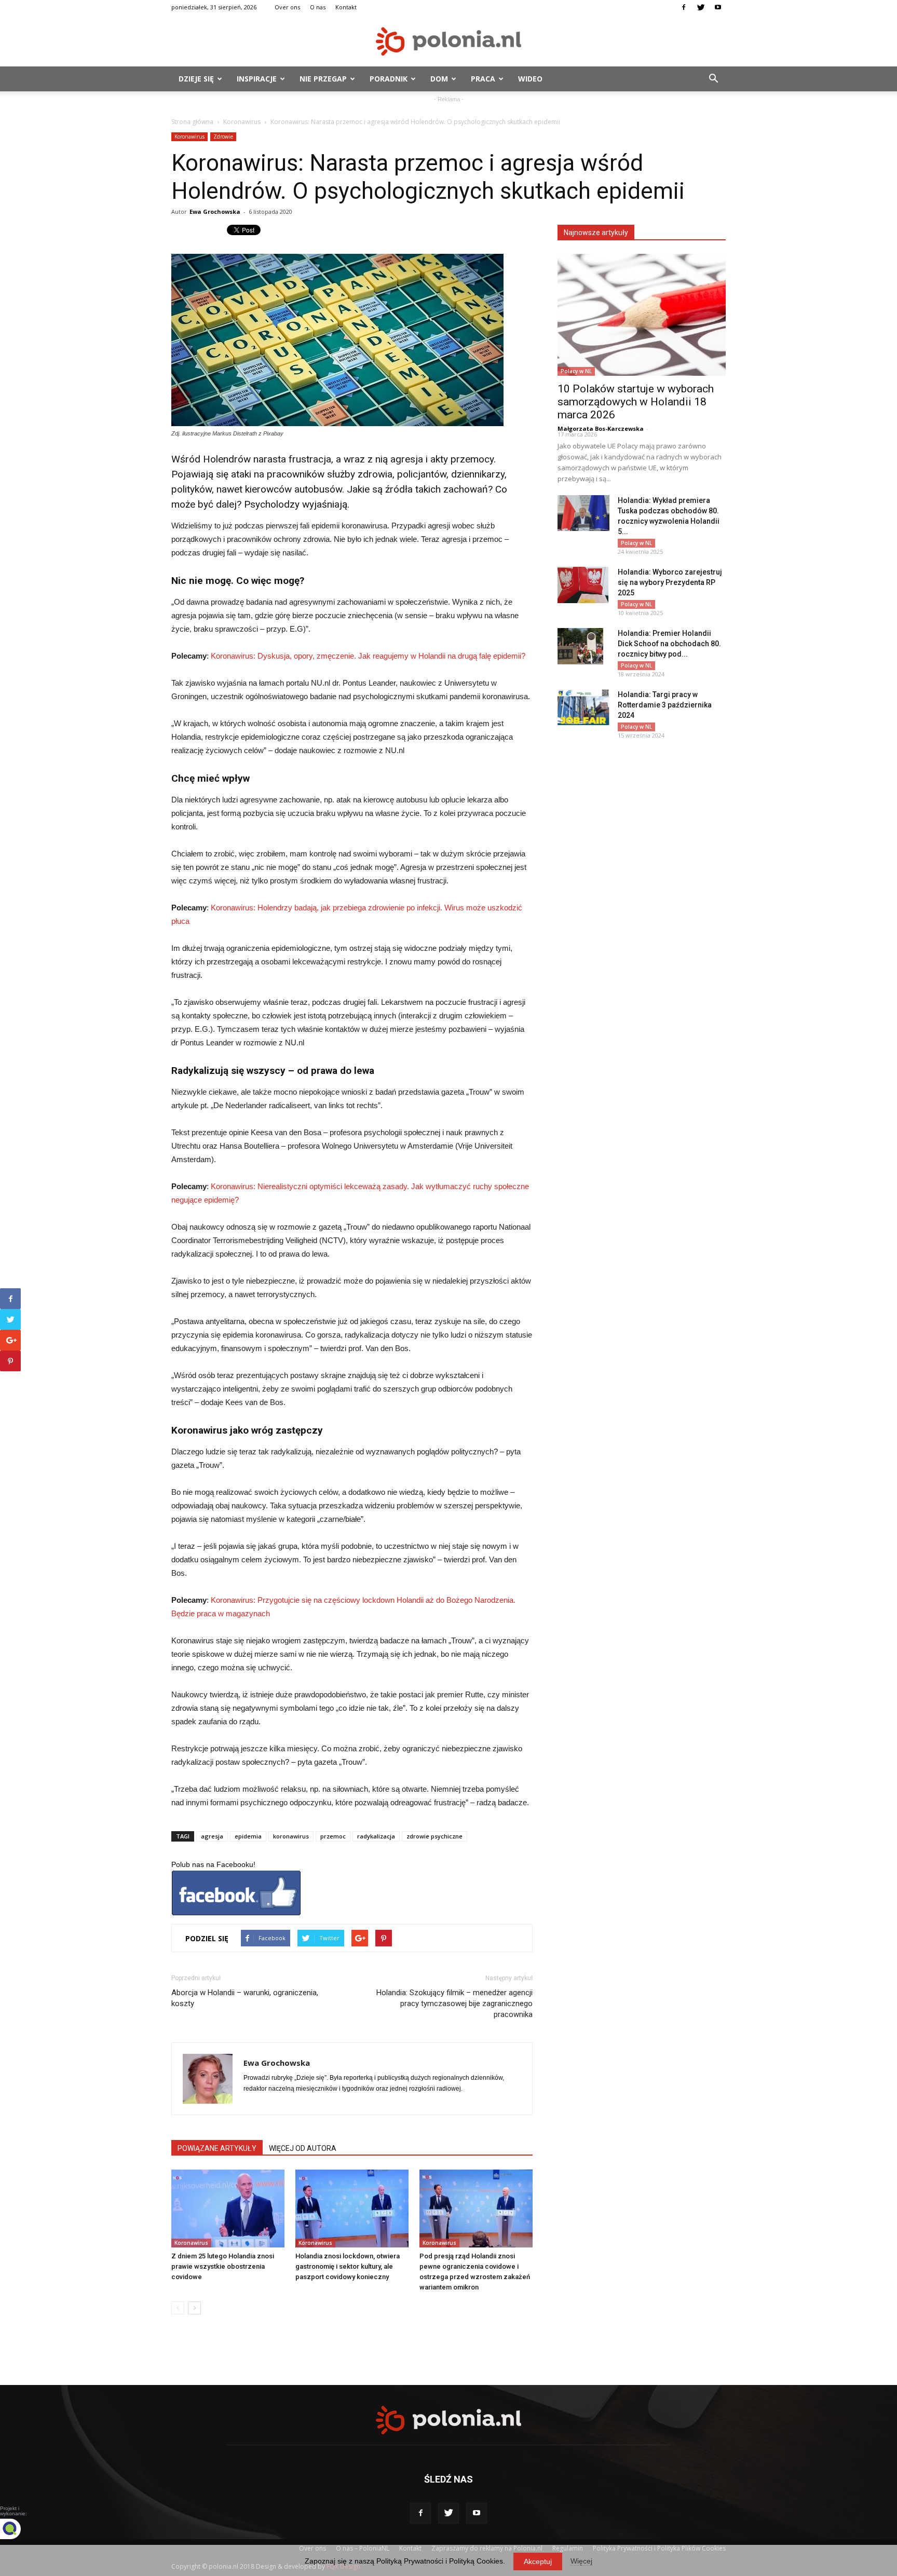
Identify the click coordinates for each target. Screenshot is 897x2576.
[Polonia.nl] (448, 41)
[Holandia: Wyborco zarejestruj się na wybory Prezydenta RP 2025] (583, 585)
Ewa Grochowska (215, 212)
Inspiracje (257, 79)
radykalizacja (376, 1836)
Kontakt (346, 7)
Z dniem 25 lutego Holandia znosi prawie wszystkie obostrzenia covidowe (223, 2266)
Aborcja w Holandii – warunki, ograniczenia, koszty (245, 1998)
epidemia (248, 1836)
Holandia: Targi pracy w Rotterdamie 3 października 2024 (665, 705)
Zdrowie (223, 137)
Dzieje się (196, 79)
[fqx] (18, 2529)
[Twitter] (701, 7)
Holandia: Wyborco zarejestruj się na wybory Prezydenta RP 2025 (670, 582)
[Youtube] (718, 7)
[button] (713, 79)
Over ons (287, 7)
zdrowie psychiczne (434, 1836)
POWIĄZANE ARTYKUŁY (217, 2148)
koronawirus (291, 1836)
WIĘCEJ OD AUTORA (303, 2148)
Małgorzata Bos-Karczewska (601, 428)
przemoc (333, 1836)
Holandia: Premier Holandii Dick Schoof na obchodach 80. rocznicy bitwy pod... (669, 644)
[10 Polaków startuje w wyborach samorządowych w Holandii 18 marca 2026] (642, 315)
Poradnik (389, 79)
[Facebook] (684, 7)
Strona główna (192, 122)
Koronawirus (242, 122)
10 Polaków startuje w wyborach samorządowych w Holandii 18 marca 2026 (636, 402)
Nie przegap (323, 79)
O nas (318, 7)
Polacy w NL (576, 371)
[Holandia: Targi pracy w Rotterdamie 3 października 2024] (583, 707)
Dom (439, 79)
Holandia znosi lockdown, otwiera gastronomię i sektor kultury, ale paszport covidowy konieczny (348, 2266)
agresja (212, 1836)
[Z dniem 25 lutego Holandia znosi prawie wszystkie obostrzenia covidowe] (228, 2209)
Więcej (581, 2561)
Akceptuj (538, 2561)
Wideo (530, 79)
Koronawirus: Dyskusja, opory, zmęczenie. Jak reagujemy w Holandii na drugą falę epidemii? (368, 656)
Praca (483, 79)
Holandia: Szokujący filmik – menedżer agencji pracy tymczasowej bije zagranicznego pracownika (454, 2003)
